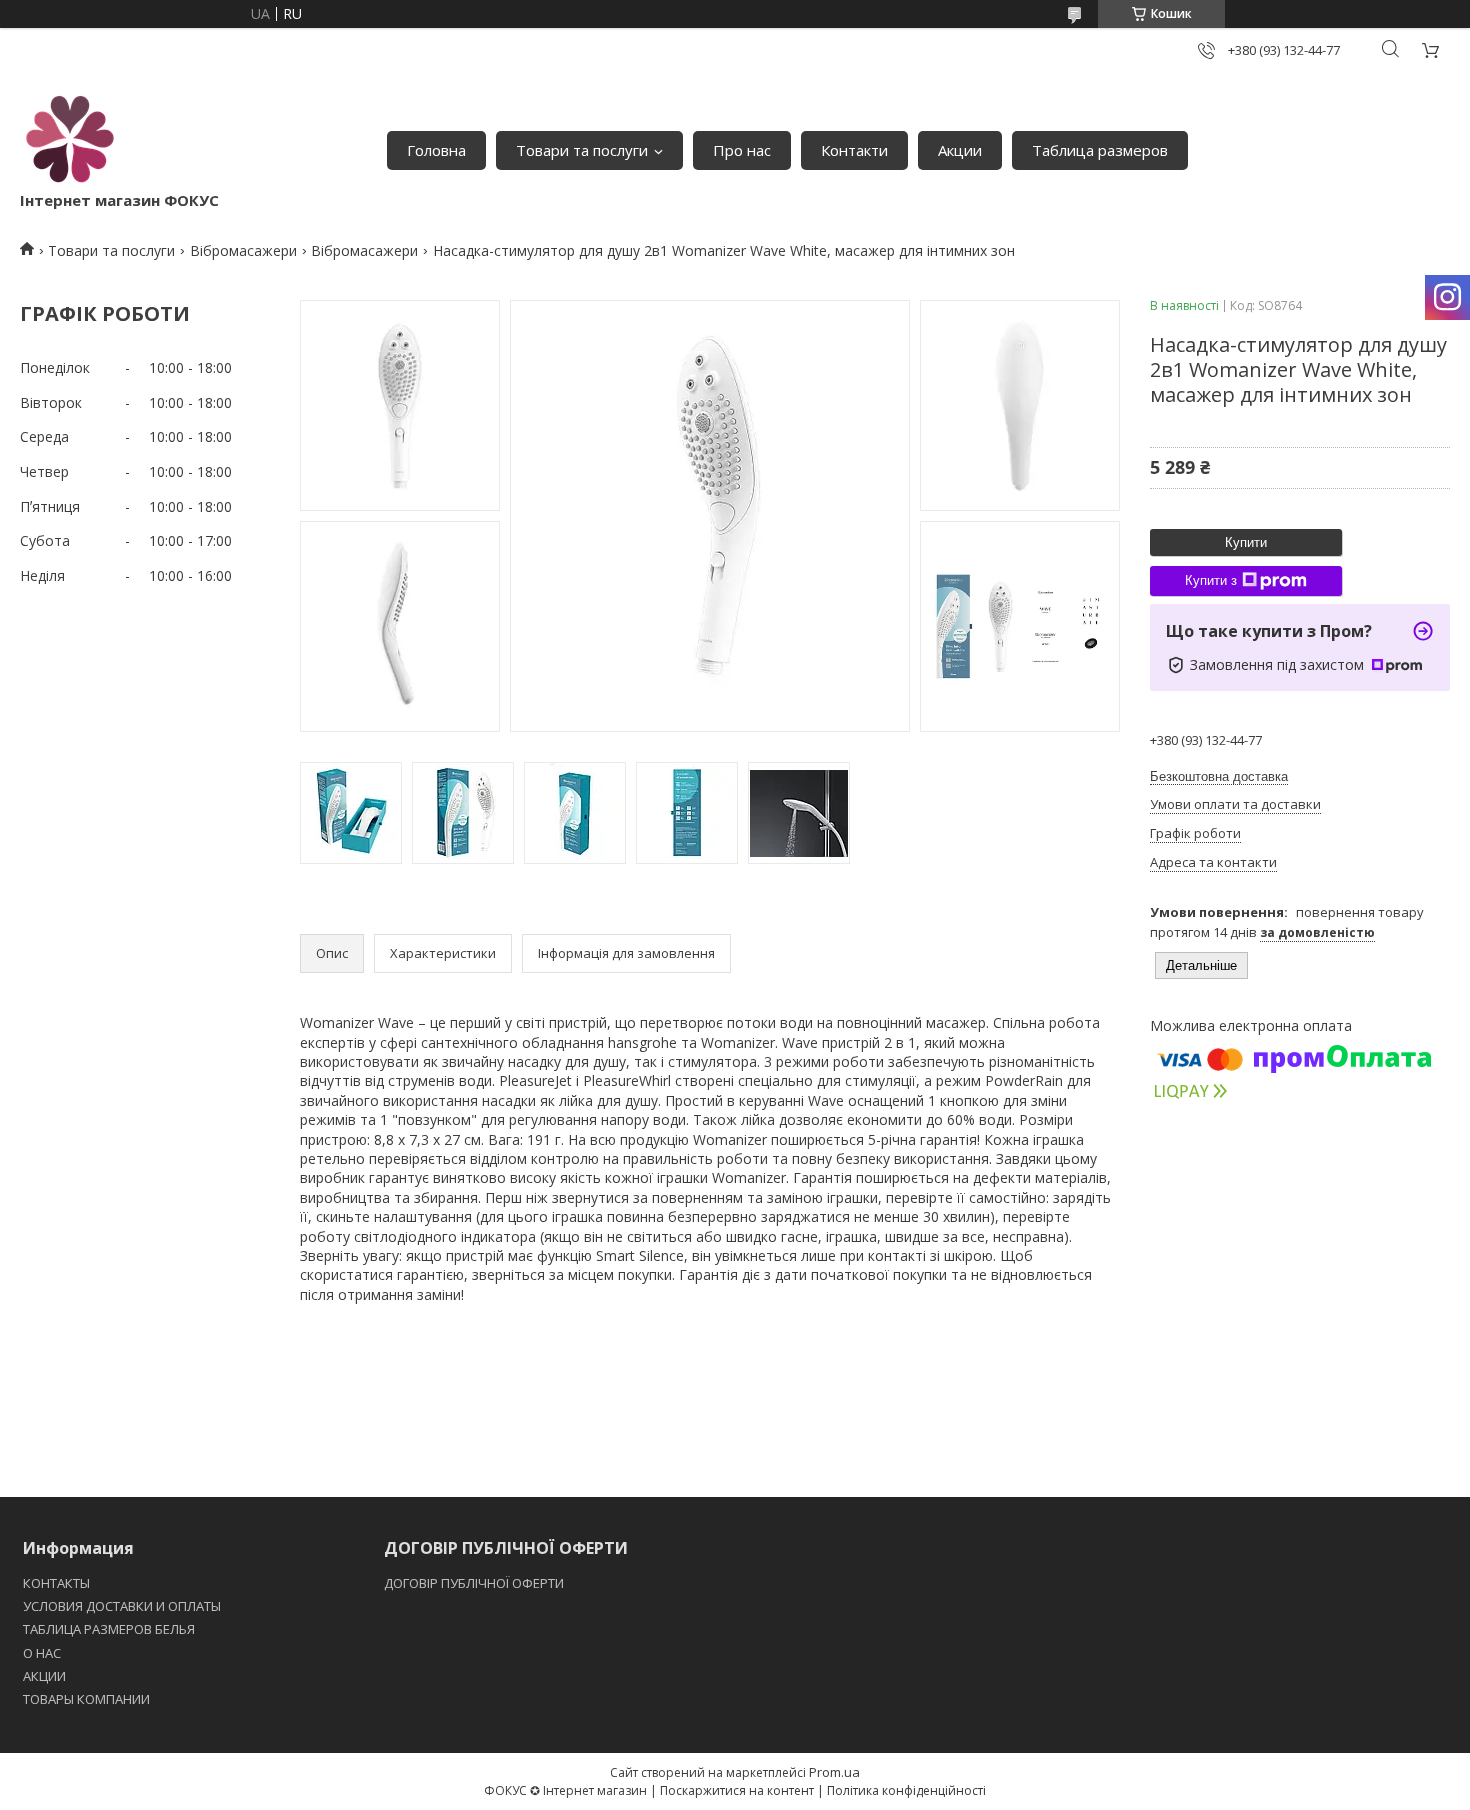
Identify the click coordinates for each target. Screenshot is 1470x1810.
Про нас (742, 150)
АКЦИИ (44, 1676)
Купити (1246, 542)
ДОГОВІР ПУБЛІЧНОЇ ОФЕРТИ (475, 1583)
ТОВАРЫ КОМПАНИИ (86, 1699)
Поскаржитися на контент (737, 1790)
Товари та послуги (582, 150)
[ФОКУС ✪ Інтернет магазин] (70, 140)
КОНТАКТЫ (56, 1583)
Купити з (1211, 580)
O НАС (42, 1653)
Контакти (854, 150)
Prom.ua (834, 1772)
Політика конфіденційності (906, 1790)
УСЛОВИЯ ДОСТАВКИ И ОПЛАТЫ (122, 1606)
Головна (436, 150)
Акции (960, 150)
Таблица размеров (1100, 150)
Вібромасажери (243, 250)
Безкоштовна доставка (1219, 776)
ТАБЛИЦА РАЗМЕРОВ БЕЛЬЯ (109, 1629)
